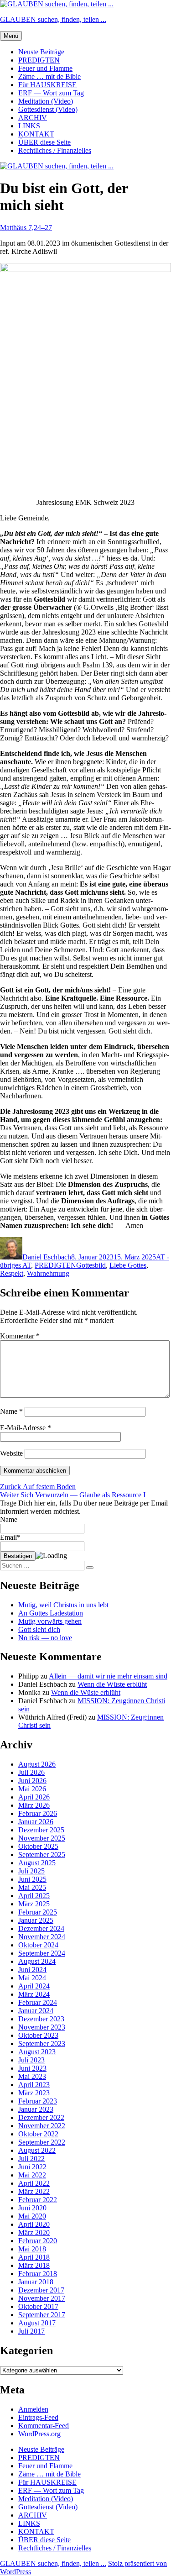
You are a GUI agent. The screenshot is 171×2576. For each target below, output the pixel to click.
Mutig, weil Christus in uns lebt (63, 1605)
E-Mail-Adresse (26, 1428)
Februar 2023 (38, 2101)
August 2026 (37, 1764)
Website (11, 1453)
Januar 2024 (36, 2011)
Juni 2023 (32, 2068)
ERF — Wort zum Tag (51, 93)
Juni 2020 (32, 2208)
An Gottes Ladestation (51, 1613)
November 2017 (42, 2298)
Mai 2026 (32, 1789)
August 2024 (37, 1961)
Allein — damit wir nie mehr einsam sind (108, 1676)
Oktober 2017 (38, 2306)
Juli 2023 (31, 2060)
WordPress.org (39, 2434)
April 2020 (34, 2224)
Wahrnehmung (48, 1273)
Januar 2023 (36, 2109)
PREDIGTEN (39, 60)
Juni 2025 (32, 1879)
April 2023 (34, 2085)
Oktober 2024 (38, 1945)
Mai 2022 (32, 2175)
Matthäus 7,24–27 (26, 228)
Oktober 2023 (38, 2035)
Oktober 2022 (38, 2134)
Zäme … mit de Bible (49, 76)
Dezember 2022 (41, 2117)
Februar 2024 (38, 2002)
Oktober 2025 (38, 1846)
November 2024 (42, 1937)
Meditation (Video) (46, 101)
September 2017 (42, 2315)
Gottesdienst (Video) (48, 109)
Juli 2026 (31, 1772)
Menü (11, 36)
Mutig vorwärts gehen (50, 1621)
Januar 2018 (36, 2282)
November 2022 (42, 2126)
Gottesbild (91, 1265)
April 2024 (34, 1986)
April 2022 (34, 2183)
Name (11, 1411)
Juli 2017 (31, 2331)
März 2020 (34, 2232)
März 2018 (34, 2265)
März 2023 (34, 2093)
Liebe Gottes (128, 1265)
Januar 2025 (36, 1920)
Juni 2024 (32, 1970)
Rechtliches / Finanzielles (55, 150)
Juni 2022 (32, 2167)
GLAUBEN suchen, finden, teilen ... (53, 19)
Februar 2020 (38, 2241)
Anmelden (33, 2409)
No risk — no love (45, 1638)
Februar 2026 (38, 1813)
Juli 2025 (31, 1871)
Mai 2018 (32, 2249)
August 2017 (37, 2323)
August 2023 (37, 2052)
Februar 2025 (38, 1912)
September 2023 (42, 2043)
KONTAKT (36, 134)
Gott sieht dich (39, 1629)
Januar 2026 (36, 1822)
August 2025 (37, 1863)
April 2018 (34, 2257)
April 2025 (34, 1896)
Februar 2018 (38, 2274)
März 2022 (34, 2191)
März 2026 (34, 1805)
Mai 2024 (32, 1978)
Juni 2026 (32, 1781)
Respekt (12, 1273)
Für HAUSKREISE (47, 85)
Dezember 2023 (41, 2019)
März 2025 (34, 1904)
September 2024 (42, 1953)
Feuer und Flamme (45, 68)
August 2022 (37, 2150)
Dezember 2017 (41, 2290)
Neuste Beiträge (41, 52)
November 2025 (42, 1838)
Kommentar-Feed (44, 2426)
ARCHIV (33, 118)
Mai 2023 (32, 2076)
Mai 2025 (32, 1887)
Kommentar (20, 1336)
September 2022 (42, 2142)
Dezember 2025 (41, 1830)
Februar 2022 (38, 2200)
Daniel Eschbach (47, 1257)
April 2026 (34, 1797)
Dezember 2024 (41, 1928)
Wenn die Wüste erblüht (112, 1684)
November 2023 (42, 2027)
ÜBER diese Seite (44, 142)
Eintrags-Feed (38, 2417)
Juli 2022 (31, 2159)
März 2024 (34, 1994)
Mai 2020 (32, 2216)
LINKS (29, 126)
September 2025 (42, 1855)
